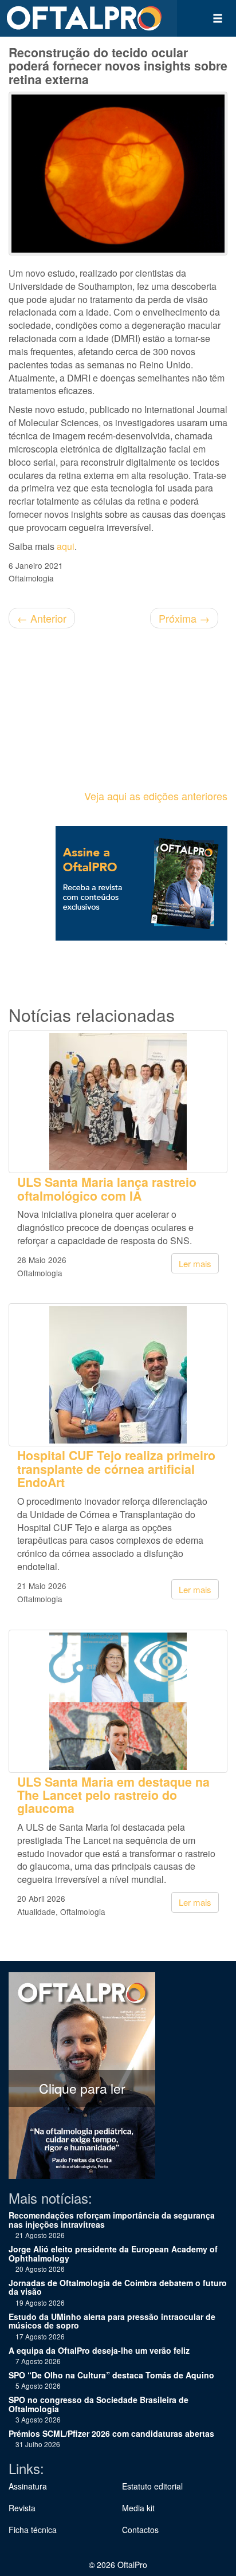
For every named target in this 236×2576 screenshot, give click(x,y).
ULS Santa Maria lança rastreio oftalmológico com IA (107, 1189)
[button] (218, 18)
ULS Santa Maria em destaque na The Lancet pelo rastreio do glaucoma (113, 1795)
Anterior (42, 618)
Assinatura (28, 2486)
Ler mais (195, 1263)
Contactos (140, 2530)
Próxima (184, 618)
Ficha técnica (33, 2530)
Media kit (138, 2508)
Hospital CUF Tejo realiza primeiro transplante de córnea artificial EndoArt (116, 1469)
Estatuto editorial (152, 2486)
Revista (22, 2508)
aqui (66, 546)
